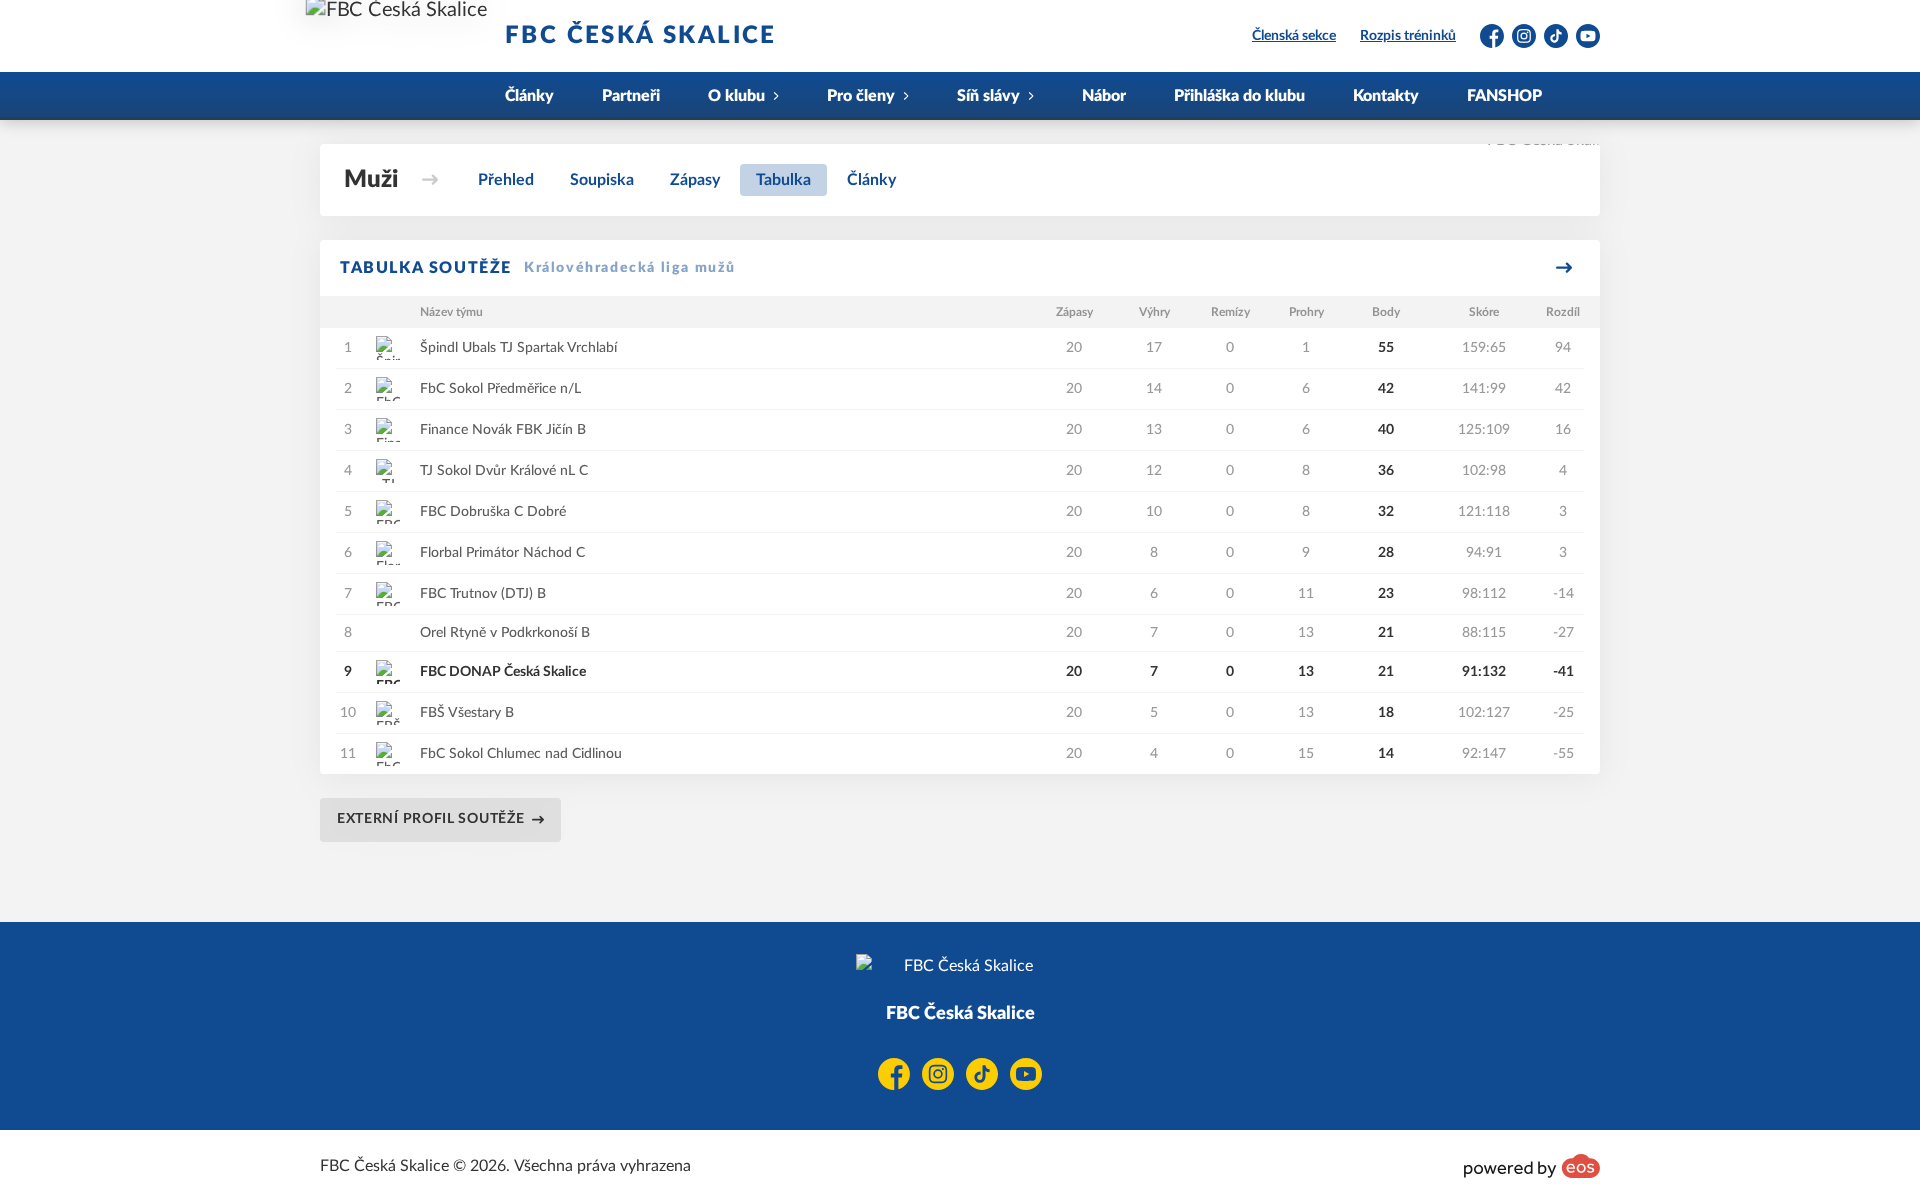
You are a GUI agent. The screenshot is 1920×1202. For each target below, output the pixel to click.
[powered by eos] (1532, 1166)
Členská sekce (1294, 36)
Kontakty (1386, 96)
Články (529, 96)
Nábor (1104, 96)
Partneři (631, 96)
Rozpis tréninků (1408, 36)
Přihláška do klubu (1239, 96)
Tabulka (783, 180)
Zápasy (695, 180)
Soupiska (602, 180)
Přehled (506, 180)
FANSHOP (1504, 96)
